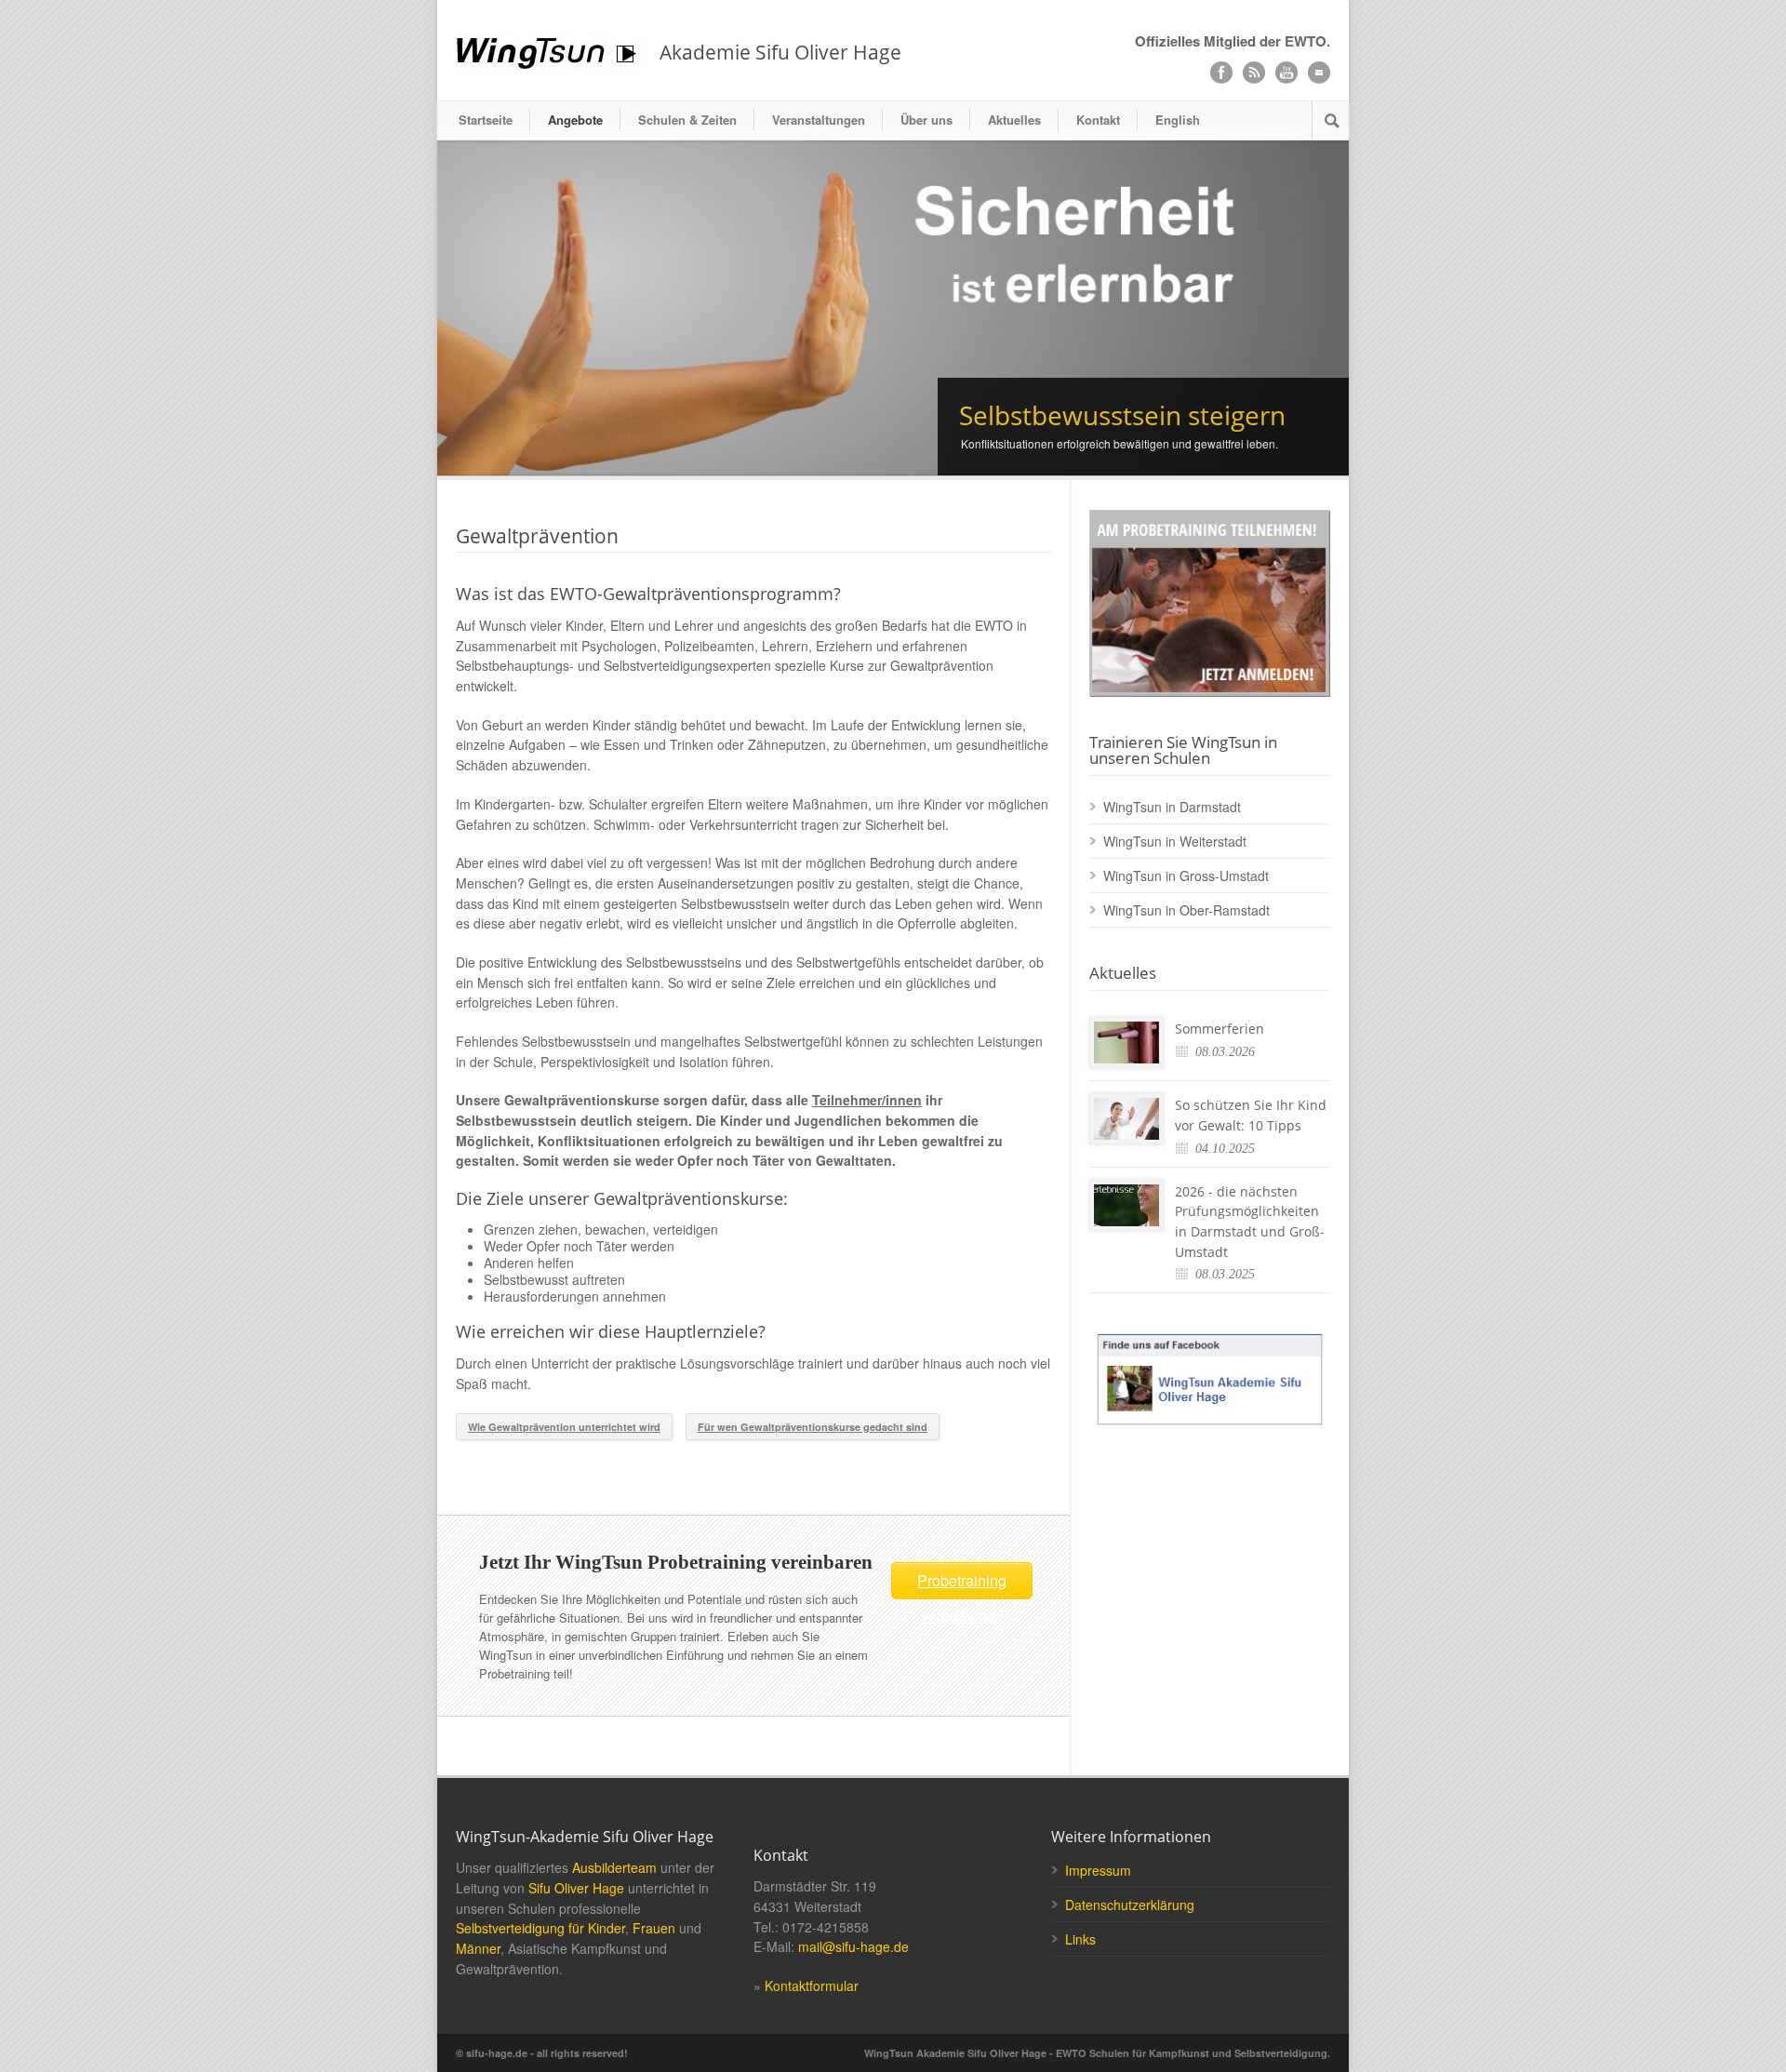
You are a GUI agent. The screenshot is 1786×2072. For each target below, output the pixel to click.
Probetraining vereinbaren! (962, 1584)
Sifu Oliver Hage (576, 1888)
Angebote (575, 120)
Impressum (1098, 1870)
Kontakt (1098, 120)
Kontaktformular (812, 1985)
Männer (478, 1948)
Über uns (926, 120)
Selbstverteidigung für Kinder (540, 1928)
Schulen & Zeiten (687, 120)
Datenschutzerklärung (1130, 1905)
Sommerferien (1220, 1029)
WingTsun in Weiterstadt (1175, 841)
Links (1080, 1939)
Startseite (486, 120)
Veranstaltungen (819, 120)
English (1178, 120)
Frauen (654, 1928)
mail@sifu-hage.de (853, 1946)
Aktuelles (1014, 120)
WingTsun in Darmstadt (1172, 807)
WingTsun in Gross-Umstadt (1186, 876)
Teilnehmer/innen (867, 1100)
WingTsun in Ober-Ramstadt (1186, 910)
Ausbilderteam (614, 1867)
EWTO (1306, 41)
